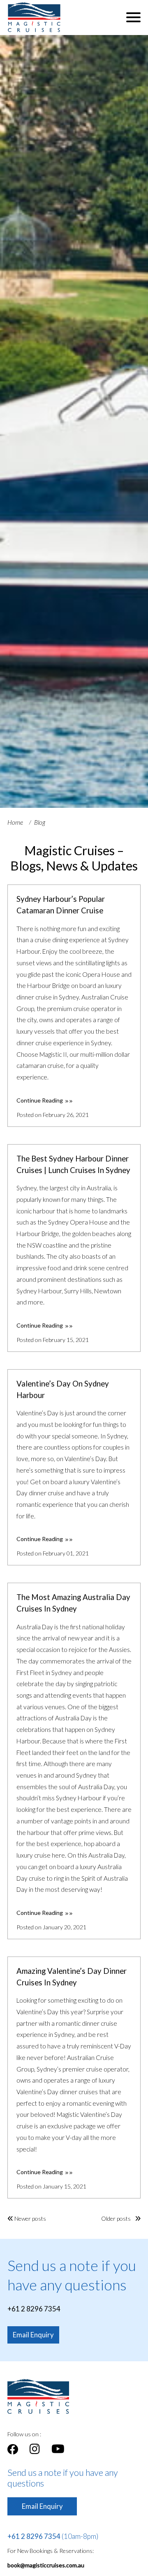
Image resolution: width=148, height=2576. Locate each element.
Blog (40, 822)
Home (15, 822)
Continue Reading (40, 1100)
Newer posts (30, 2218)
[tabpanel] (74, 421)
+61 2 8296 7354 (34, 2309)
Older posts (117, 2218)
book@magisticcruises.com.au (46, 2565)
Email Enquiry (33, 2335)
